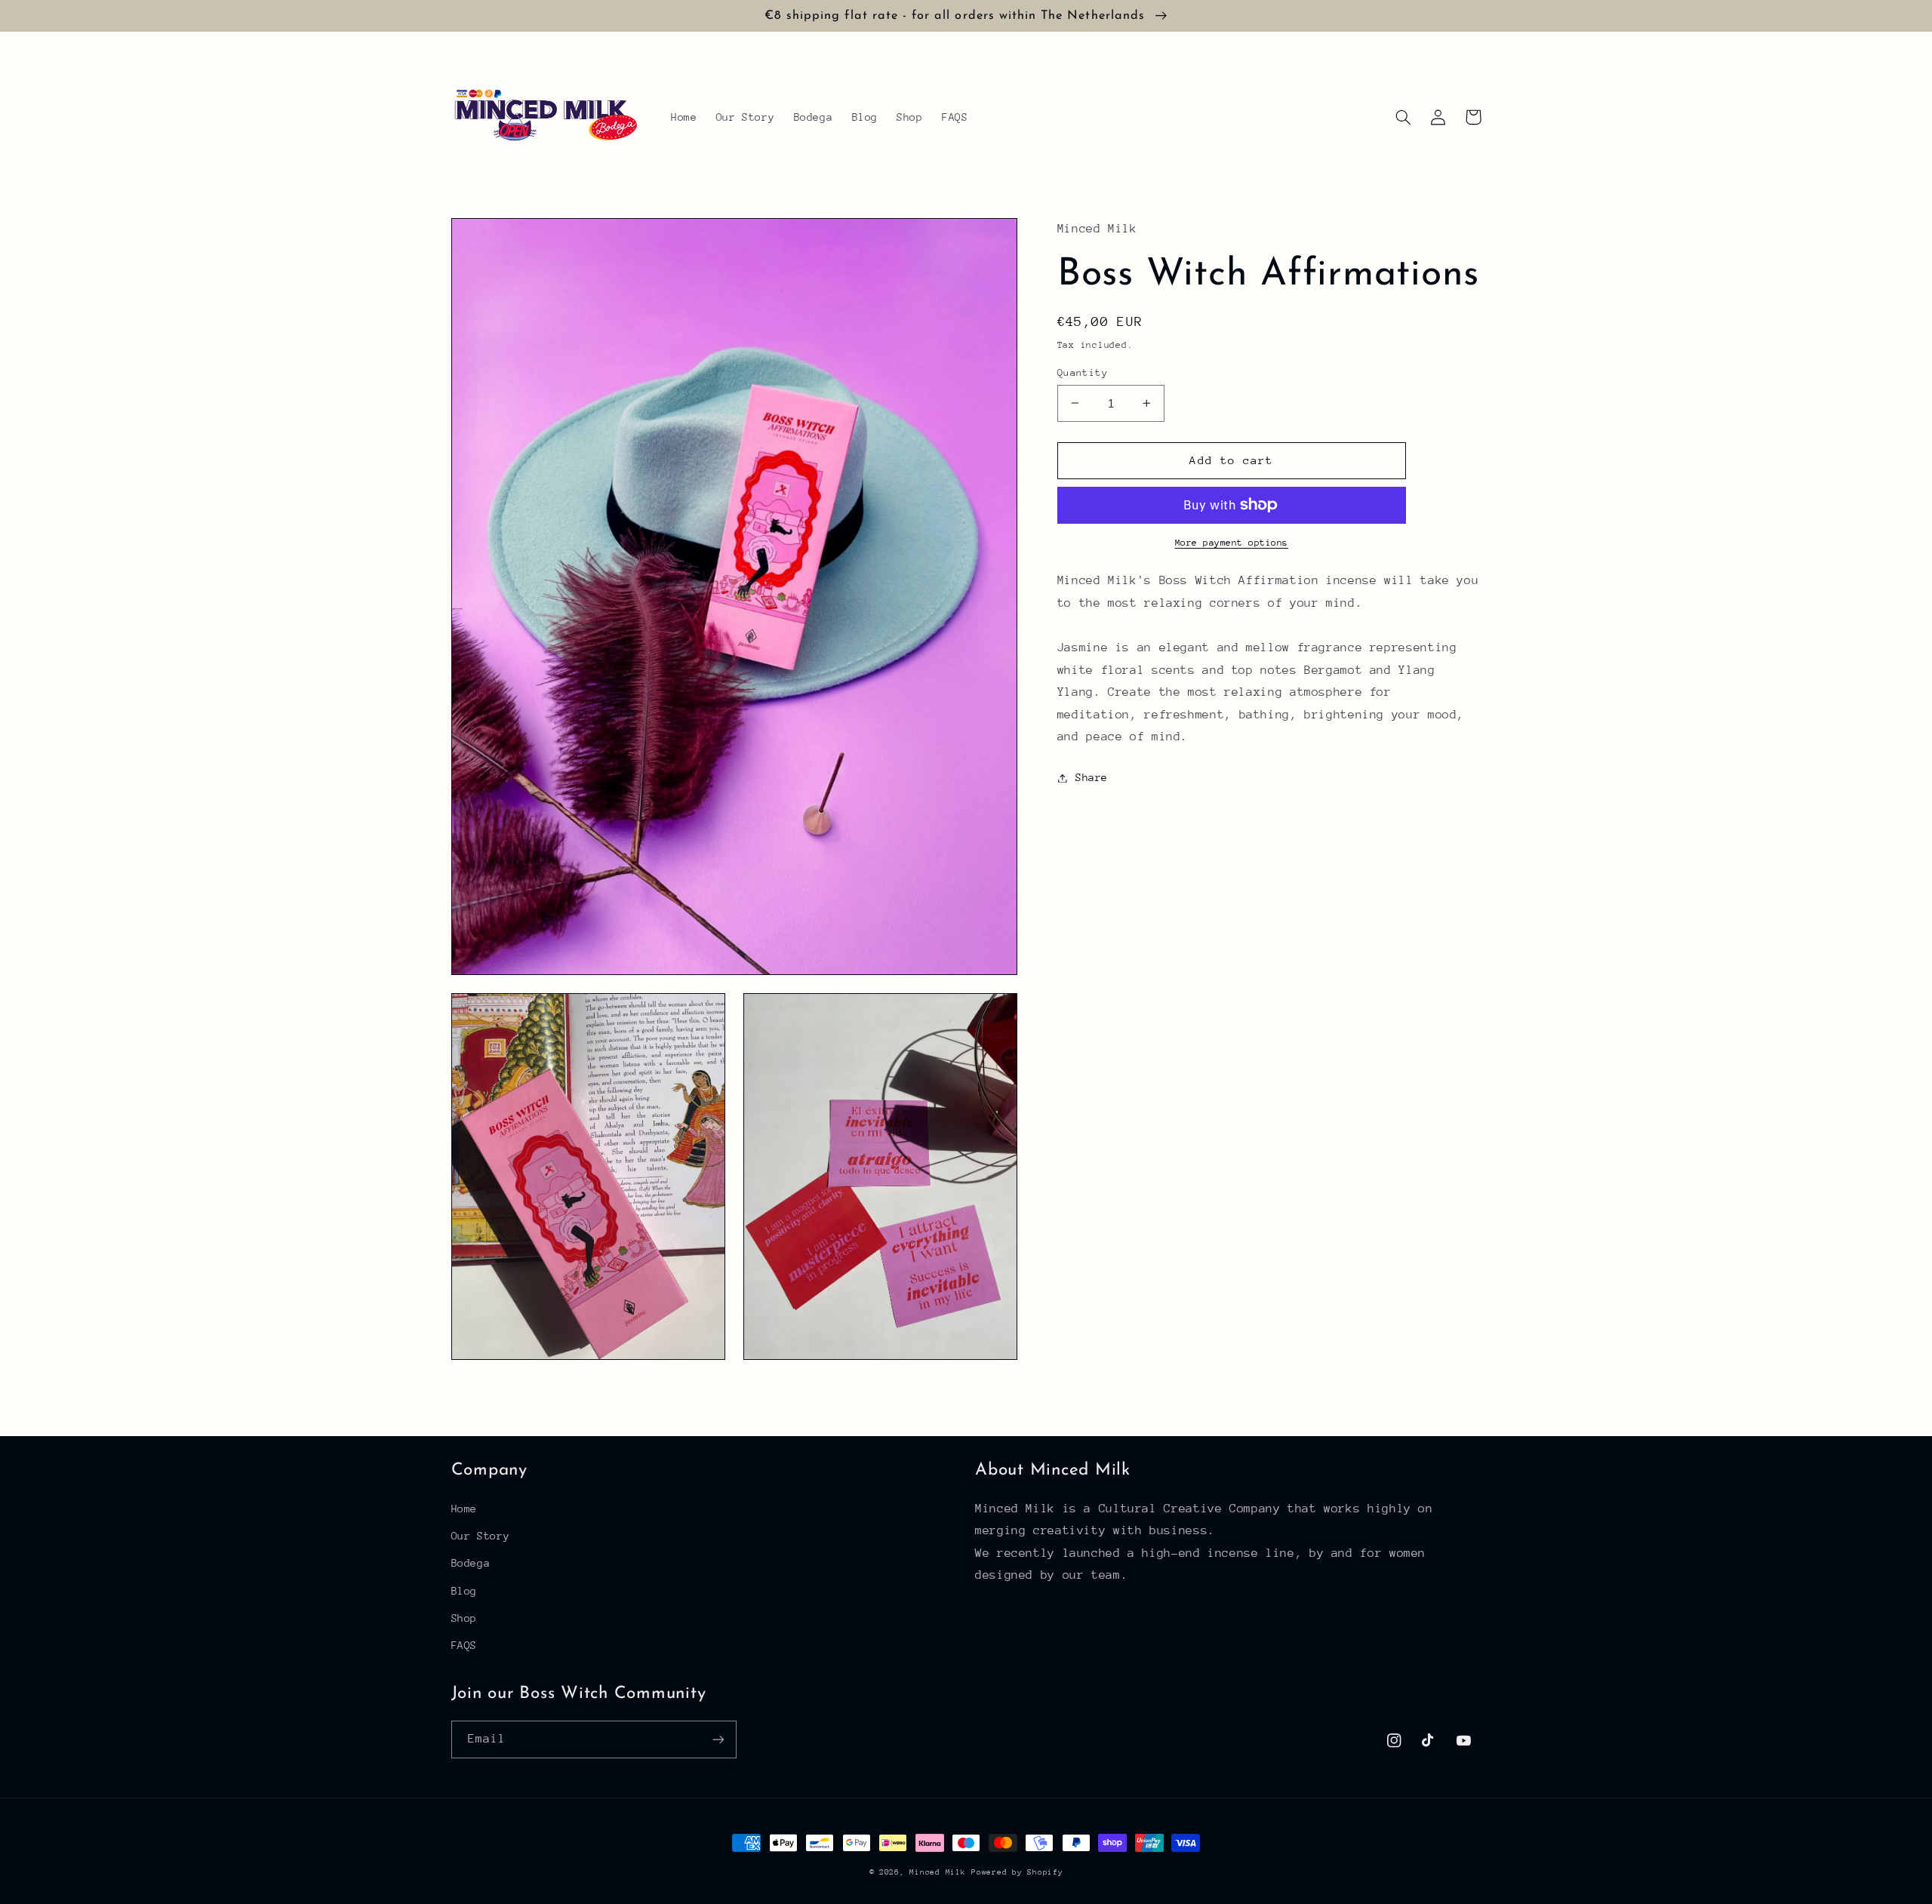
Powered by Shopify (1017, 1872)
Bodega (471, 1563)
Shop (465, 1618)
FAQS (465, 1645)
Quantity (1083, 372)
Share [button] (1092, 777)
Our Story (481, 1536)
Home (465, 1509)
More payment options (1232, 543)
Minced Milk (937, 1872)
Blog (465, 1591)
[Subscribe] (718, 1739)
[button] (1404, 117)
